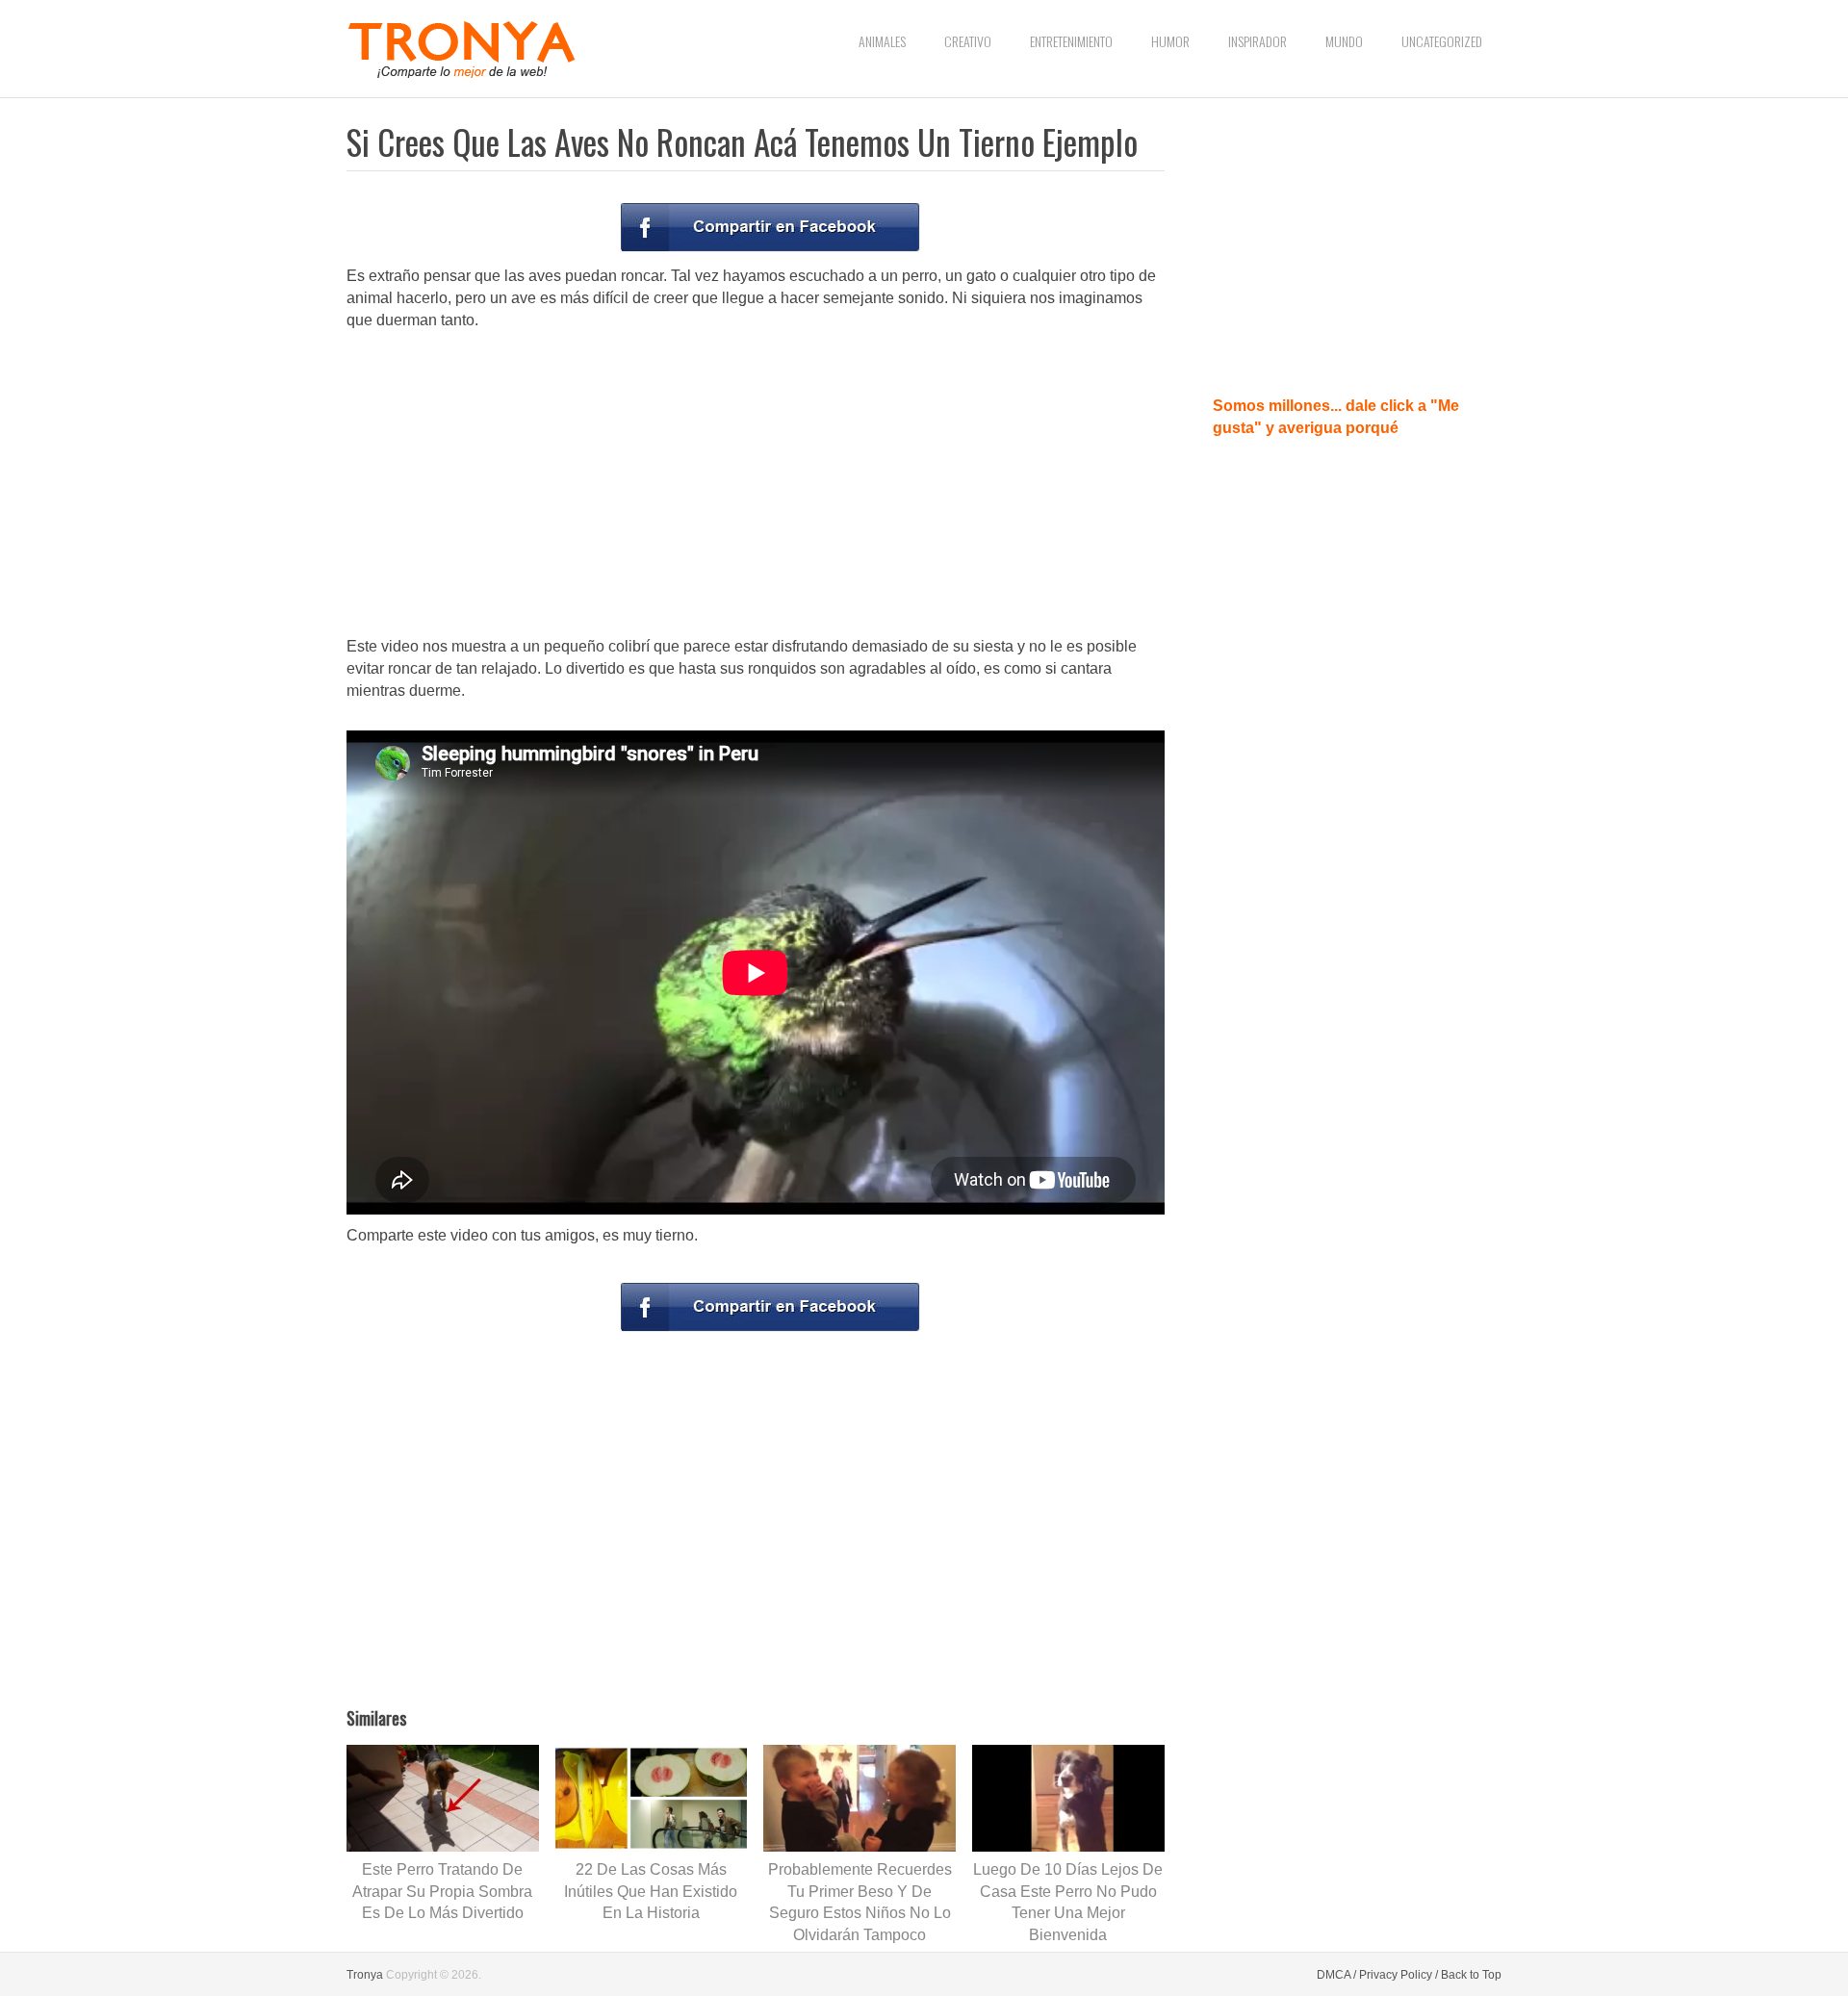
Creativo (968, 41)
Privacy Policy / (1399, 1975)
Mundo (1344, 41)
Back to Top (1471, 1975)
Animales (882, 41)
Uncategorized (1442, 41)
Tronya (365, 1975)
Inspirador (1258, 41)
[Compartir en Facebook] (770, 227)
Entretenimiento (1071, 41)
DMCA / (1336, 1975)
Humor (1170, 41)
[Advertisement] (756, 485)
